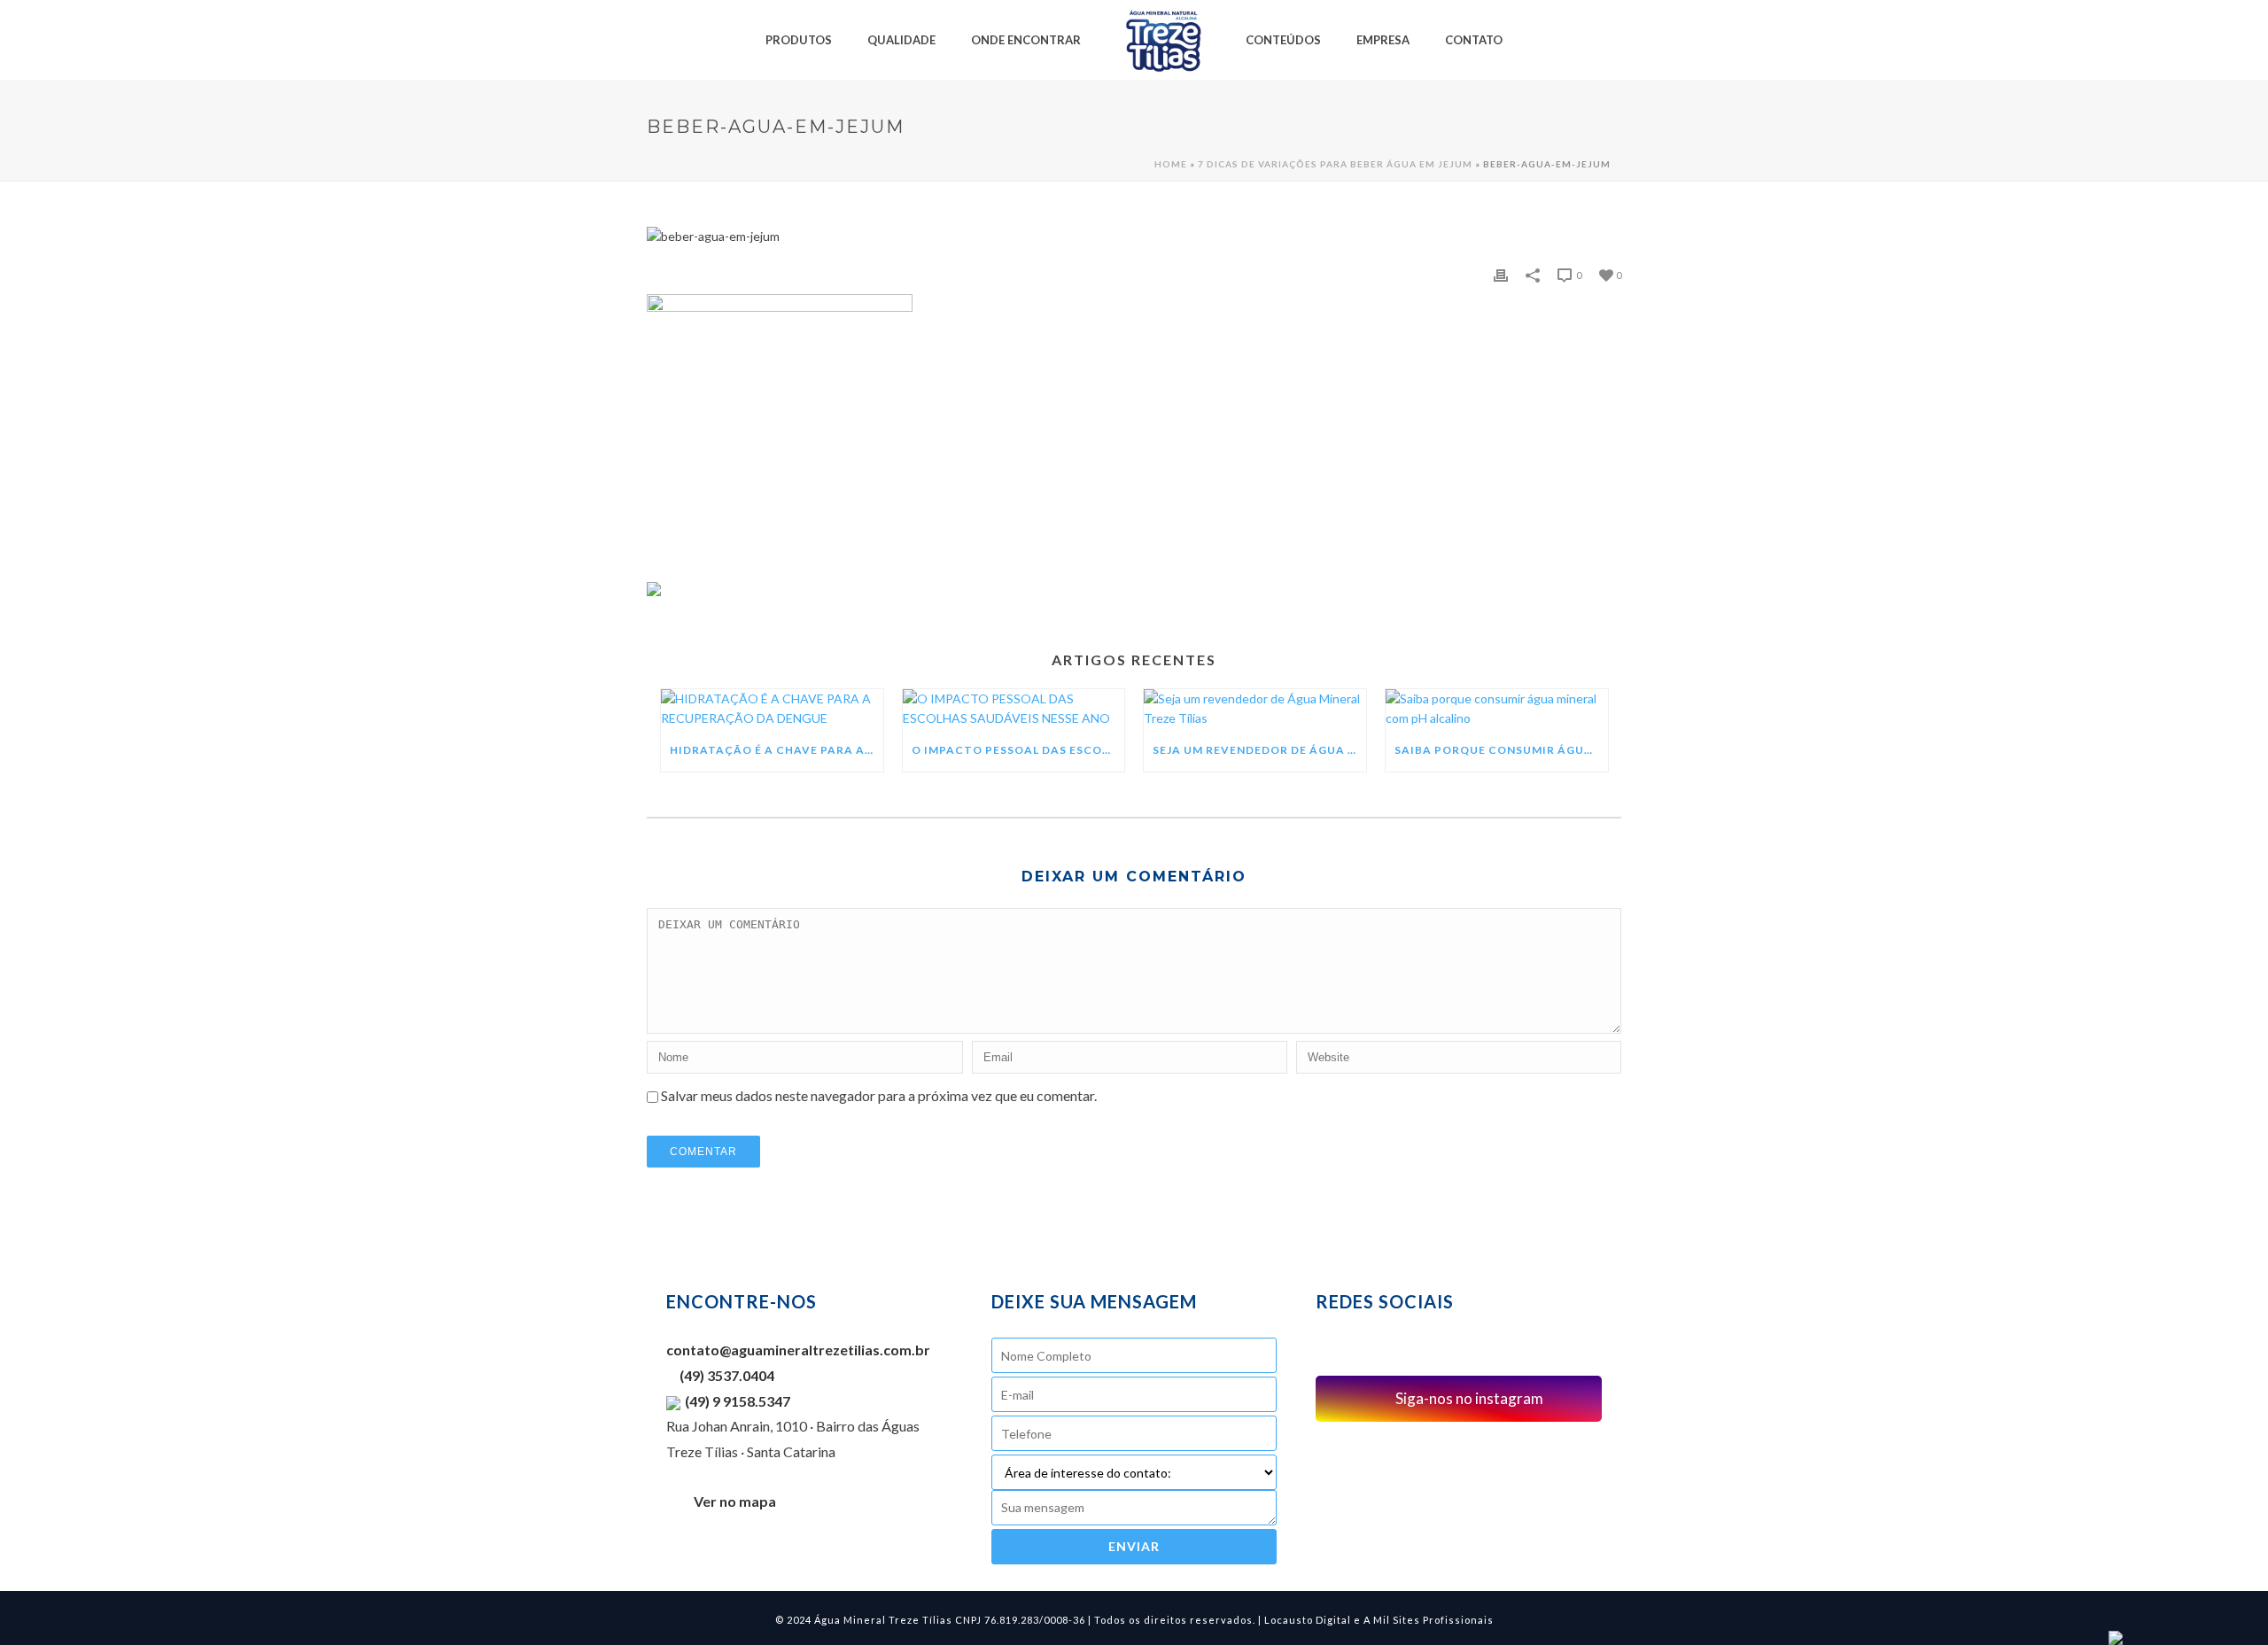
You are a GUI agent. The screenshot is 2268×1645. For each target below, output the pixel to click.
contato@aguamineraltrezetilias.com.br (798, 1350)
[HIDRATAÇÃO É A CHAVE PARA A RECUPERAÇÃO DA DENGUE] (772, 709)
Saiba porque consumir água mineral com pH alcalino (1501, 750)
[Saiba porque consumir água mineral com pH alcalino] (1497, 709)
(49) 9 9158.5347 (738, 1401)
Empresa (1383, 40)
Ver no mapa (735, 1501)
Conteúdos (1283, 40)
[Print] (1501, 275)
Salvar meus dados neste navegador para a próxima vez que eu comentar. (879, 1095)
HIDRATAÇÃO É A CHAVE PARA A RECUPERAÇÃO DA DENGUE (777, 750)
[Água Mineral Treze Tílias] (1163, 40)
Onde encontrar (1026, 40)
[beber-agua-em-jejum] (1134, 237)
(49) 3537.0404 (726, 1375)
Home (1171, 164)
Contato (1474, 40)
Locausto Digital (1308, 1620)
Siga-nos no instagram (1468, 1398)
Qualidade (901, 40)
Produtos (799, 40)
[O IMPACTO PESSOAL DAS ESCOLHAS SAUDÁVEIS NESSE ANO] (1014, 709)
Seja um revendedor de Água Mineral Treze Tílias (1259, 750)
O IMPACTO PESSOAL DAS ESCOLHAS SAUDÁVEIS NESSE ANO (1018, 750)
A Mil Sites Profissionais (1429, 1620)
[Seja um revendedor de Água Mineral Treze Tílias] (1255, 709)
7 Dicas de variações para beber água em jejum (1335, 164)
